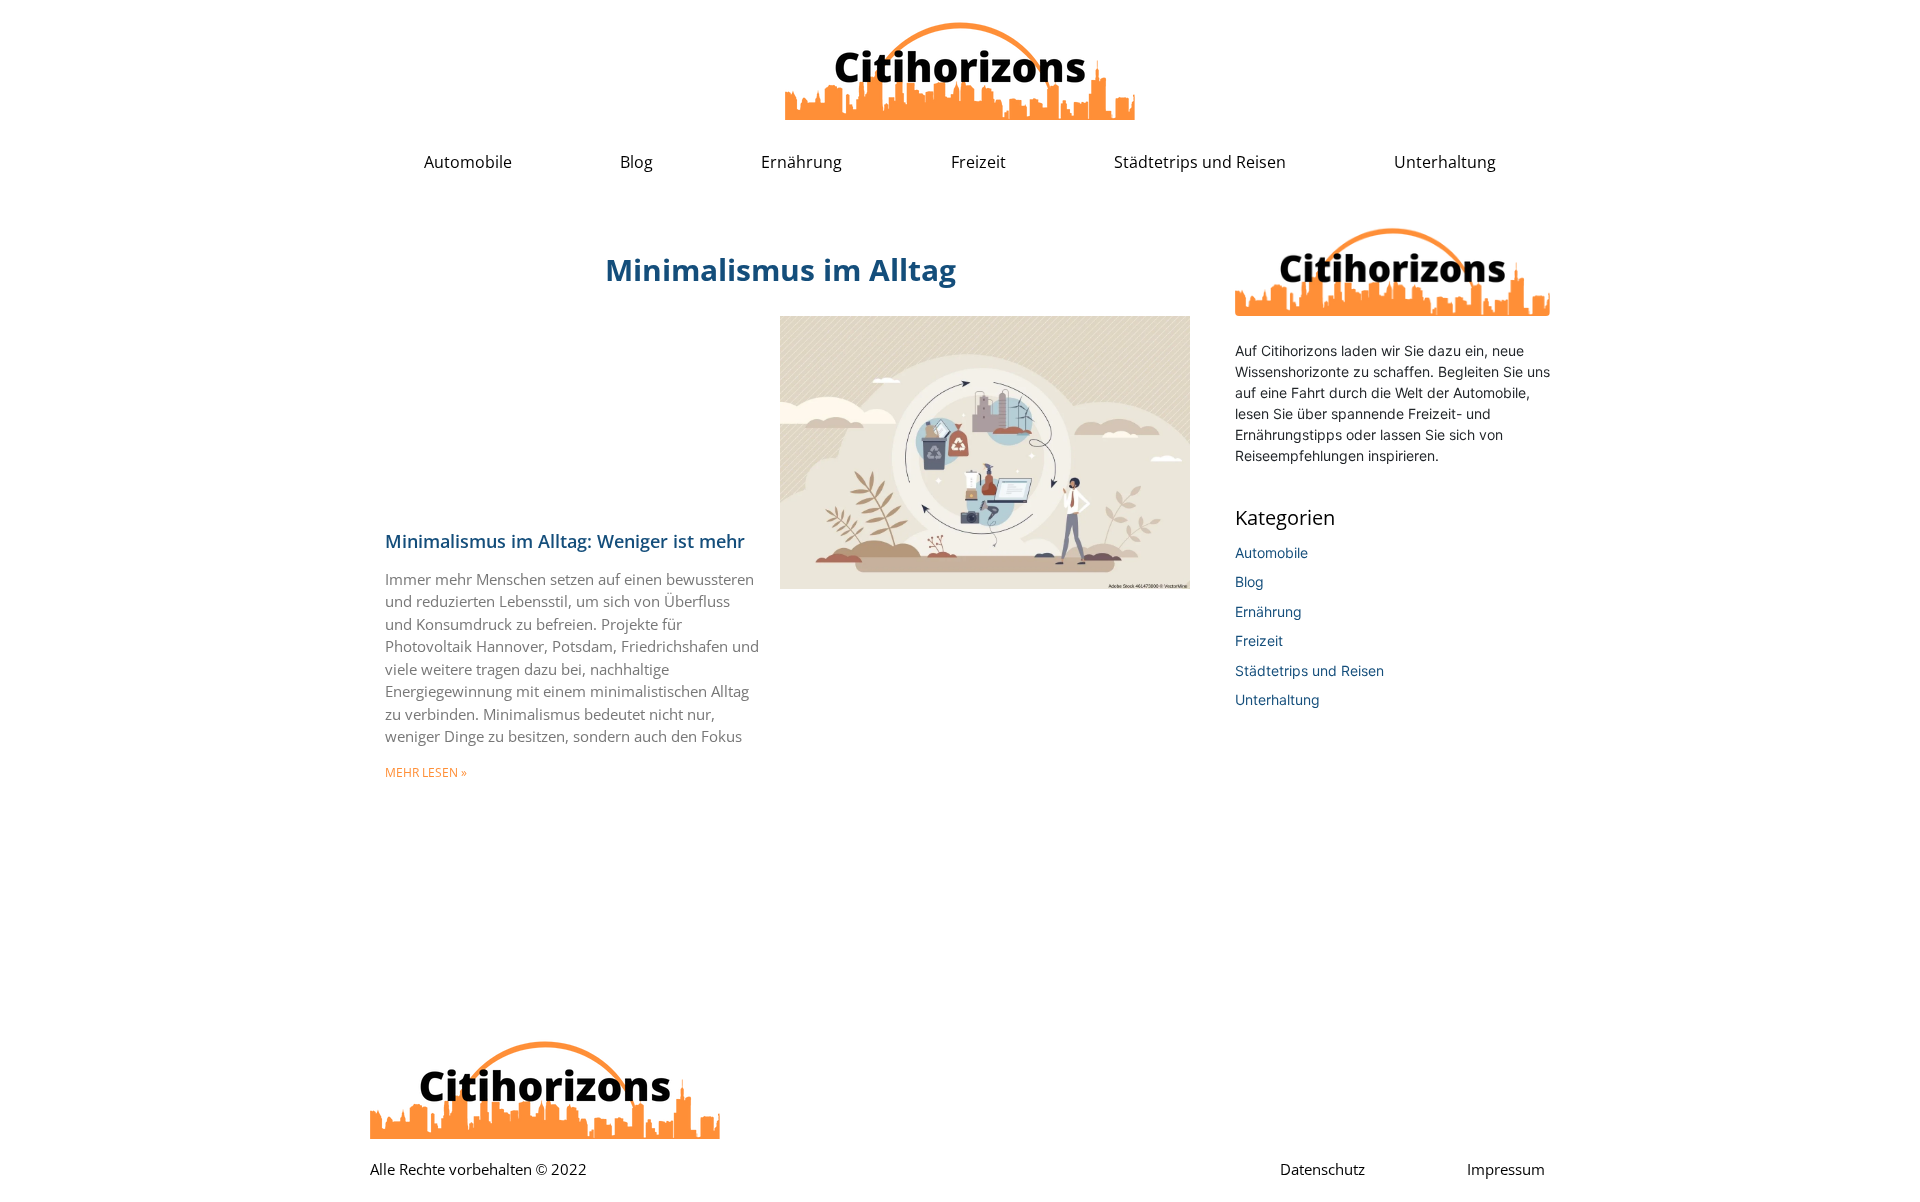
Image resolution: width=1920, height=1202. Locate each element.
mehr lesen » (426, 772)
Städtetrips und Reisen (1200, 162)
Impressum (1506, 1170)
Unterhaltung (1445, 162)
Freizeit (978, 162)
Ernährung (801, 162)
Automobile (468, 162)
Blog (636, 162)
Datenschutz (1322, 1170)
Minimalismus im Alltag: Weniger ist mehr (565, 542)
